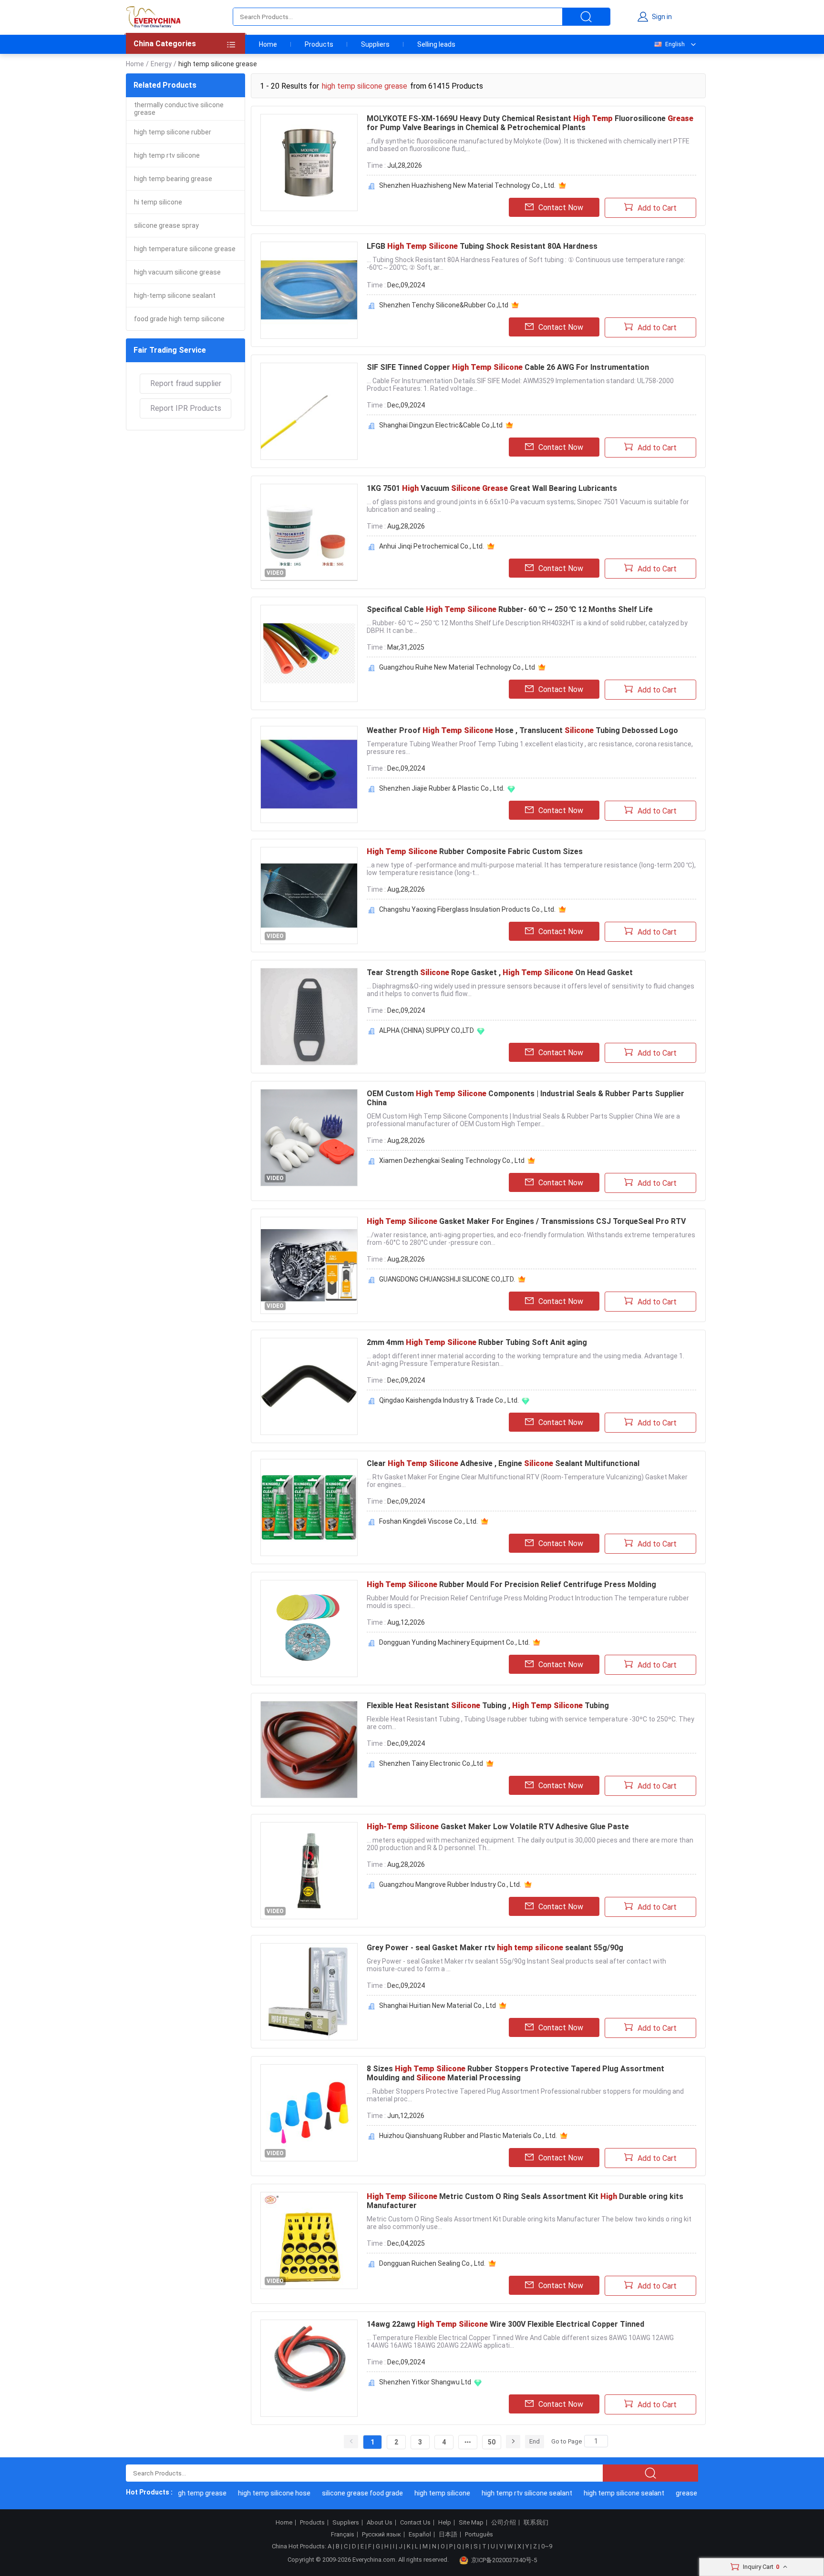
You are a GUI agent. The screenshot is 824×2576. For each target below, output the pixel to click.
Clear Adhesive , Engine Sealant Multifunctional (503, 1463)
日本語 (448, 2535)
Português (479, 2535)
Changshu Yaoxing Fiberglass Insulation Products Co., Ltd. (467, 909)
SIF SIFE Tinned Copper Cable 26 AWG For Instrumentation (508, 367)
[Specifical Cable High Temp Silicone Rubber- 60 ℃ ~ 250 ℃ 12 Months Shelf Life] (309, 653)
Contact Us (415, 2523)
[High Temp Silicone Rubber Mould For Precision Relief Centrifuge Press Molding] (309, 1629)
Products (319, 44)
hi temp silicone (158, 202)
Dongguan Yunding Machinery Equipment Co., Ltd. (454, 1642)
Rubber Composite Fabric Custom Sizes (475, 851)
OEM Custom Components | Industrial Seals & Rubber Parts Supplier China (525, 1098)
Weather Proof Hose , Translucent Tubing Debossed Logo (522, 730)
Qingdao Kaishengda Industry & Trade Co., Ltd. (449, 1400)
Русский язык (381, 2535)
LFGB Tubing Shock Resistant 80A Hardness (482, 246)
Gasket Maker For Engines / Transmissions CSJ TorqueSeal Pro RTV (526, 1221)
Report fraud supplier (186, 383)
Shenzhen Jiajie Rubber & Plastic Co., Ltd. (442, 788)
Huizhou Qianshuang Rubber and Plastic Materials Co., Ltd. (468, 2136)
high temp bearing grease (173, 179)
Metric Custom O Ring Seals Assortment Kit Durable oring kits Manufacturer (525, 2201)
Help (445, 2523)
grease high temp (676, 2493)
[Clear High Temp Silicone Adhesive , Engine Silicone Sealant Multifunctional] (309, 1507)
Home (268, 44)
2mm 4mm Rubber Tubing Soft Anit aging (477, 1342)
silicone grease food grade (336, 2493)
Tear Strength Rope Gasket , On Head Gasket (500, 972)
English (675, 44)
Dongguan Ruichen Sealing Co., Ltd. (432, 2263)
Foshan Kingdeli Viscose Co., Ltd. (428, 1521)
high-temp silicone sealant (175, 295)
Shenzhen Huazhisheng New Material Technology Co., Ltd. (467, 185)
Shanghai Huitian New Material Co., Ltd (438, 2006)
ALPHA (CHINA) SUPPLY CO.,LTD (427, 1030)
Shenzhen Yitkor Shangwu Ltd (425, 2382)
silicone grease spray (166, 225)
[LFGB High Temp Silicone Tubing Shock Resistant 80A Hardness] (309, 290)
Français (343, 2535)
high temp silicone (416, 2493)
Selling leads (436, 44)
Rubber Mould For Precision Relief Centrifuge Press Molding (511, 1584)
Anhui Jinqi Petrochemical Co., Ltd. (432, 546)
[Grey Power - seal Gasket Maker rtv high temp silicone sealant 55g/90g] (309, 1992)
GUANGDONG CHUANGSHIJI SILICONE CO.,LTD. (447, 1279)
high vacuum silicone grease (177, 272)
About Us (380, 2523)
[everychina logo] (153, 17)
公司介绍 (504, 2523)
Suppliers (375, 44)
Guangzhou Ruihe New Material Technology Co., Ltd (457, 667)
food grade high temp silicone (179, 319)
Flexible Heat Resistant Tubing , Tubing (488, 1705)
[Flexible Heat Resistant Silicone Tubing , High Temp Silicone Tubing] (309, 1750)
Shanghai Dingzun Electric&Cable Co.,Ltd (441, 425)
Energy (161, 64)
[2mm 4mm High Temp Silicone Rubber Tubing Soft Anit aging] (309, 1386)
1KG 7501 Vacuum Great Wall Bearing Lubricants (492, 488)
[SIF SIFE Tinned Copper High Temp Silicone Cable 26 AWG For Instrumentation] (309, 411)
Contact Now (561, 208)
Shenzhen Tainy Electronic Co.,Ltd (431, 1763)
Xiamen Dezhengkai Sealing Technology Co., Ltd (452, 1161)
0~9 (547, 2546)
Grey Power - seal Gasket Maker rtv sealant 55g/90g (495, 1948)
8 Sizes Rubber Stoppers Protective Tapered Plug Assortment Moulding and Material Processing (515, 2073)
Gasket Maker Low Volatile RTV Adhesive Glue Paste (498, 1827)
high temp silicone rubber (173, 132)
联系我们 (536, 2523)
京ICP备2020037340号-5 (504, 2560)
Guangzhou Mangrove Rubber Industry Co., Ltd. (450, 1884)
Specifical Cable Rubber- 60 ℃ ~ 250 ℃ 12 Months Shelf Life (510, 609)
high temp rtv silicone (167, 155)
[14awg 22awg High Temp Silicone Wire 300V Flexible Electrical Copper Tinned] (309, 2368)
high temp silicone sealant (598, 2493)
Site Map (471, 2523)
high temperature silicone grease (185, 249)
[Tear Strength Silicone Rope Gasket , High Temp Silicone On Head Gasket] (309, 1017)
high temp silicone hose (248, 2493)
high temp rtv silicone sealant (501, 2493)
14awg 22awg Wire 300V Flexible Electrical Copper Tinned (505, 2324)
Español (420, 2535)
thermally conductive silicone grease (179, 109)
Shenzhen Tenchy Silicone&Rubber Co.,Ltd (444, 305)
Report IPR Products (186, 408)
